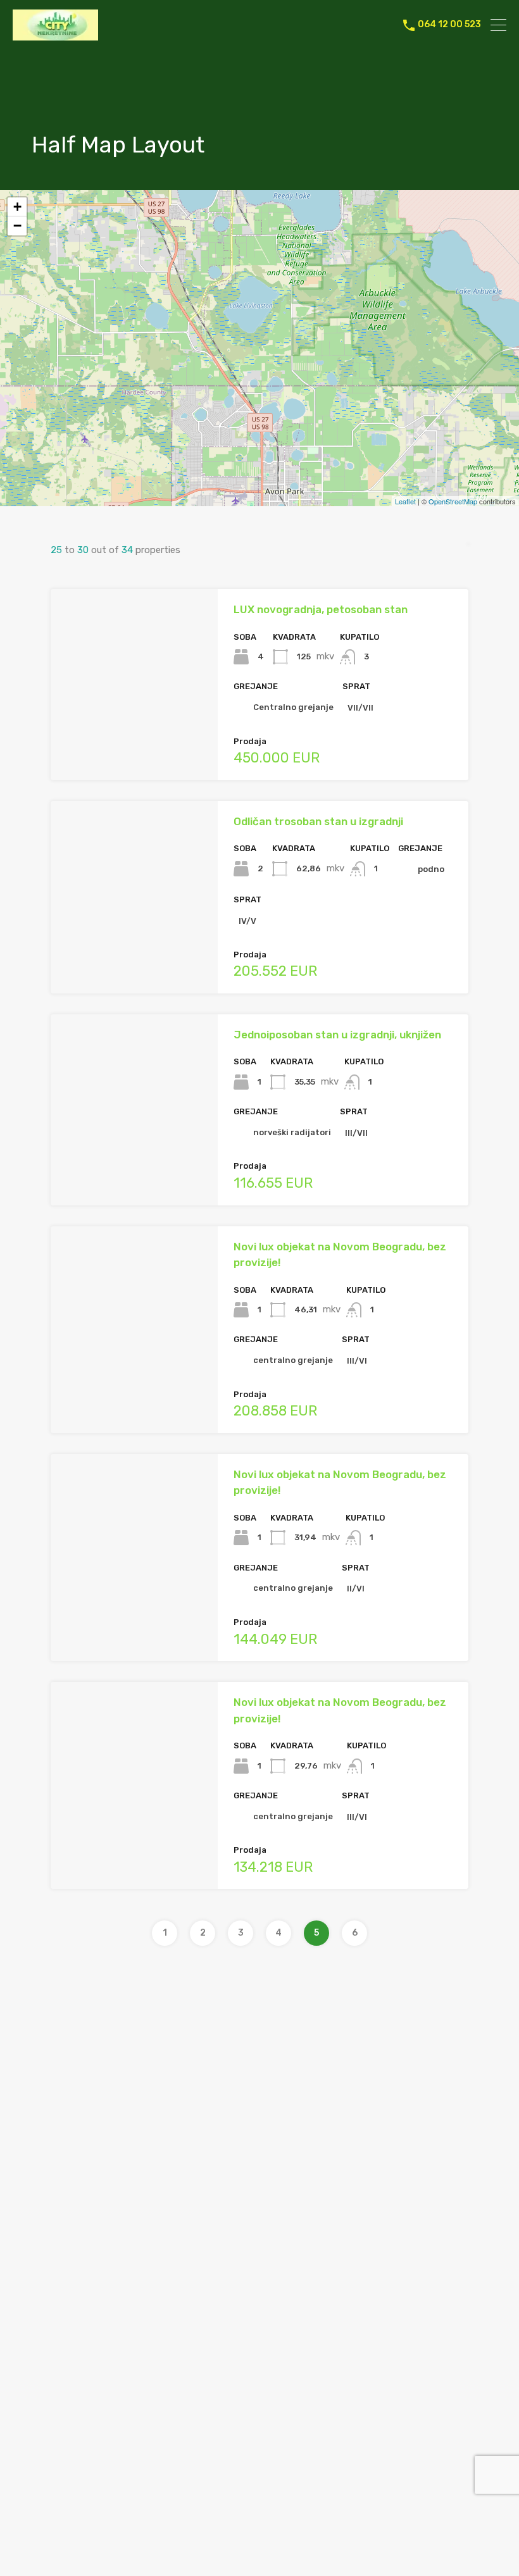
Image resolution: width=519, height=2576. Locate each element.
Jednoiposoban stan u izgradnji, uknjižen (337, 1035)
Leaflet (405, 501)
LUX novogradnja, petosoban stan (321, 609)
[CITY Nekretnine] (55, 35)
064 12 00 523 (449, 25)
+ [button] (17, 207)
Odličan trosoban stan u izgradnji (318, 821)
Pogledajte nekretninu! (134, 742)
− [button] (17, 226)
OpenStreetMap (453, 501)
